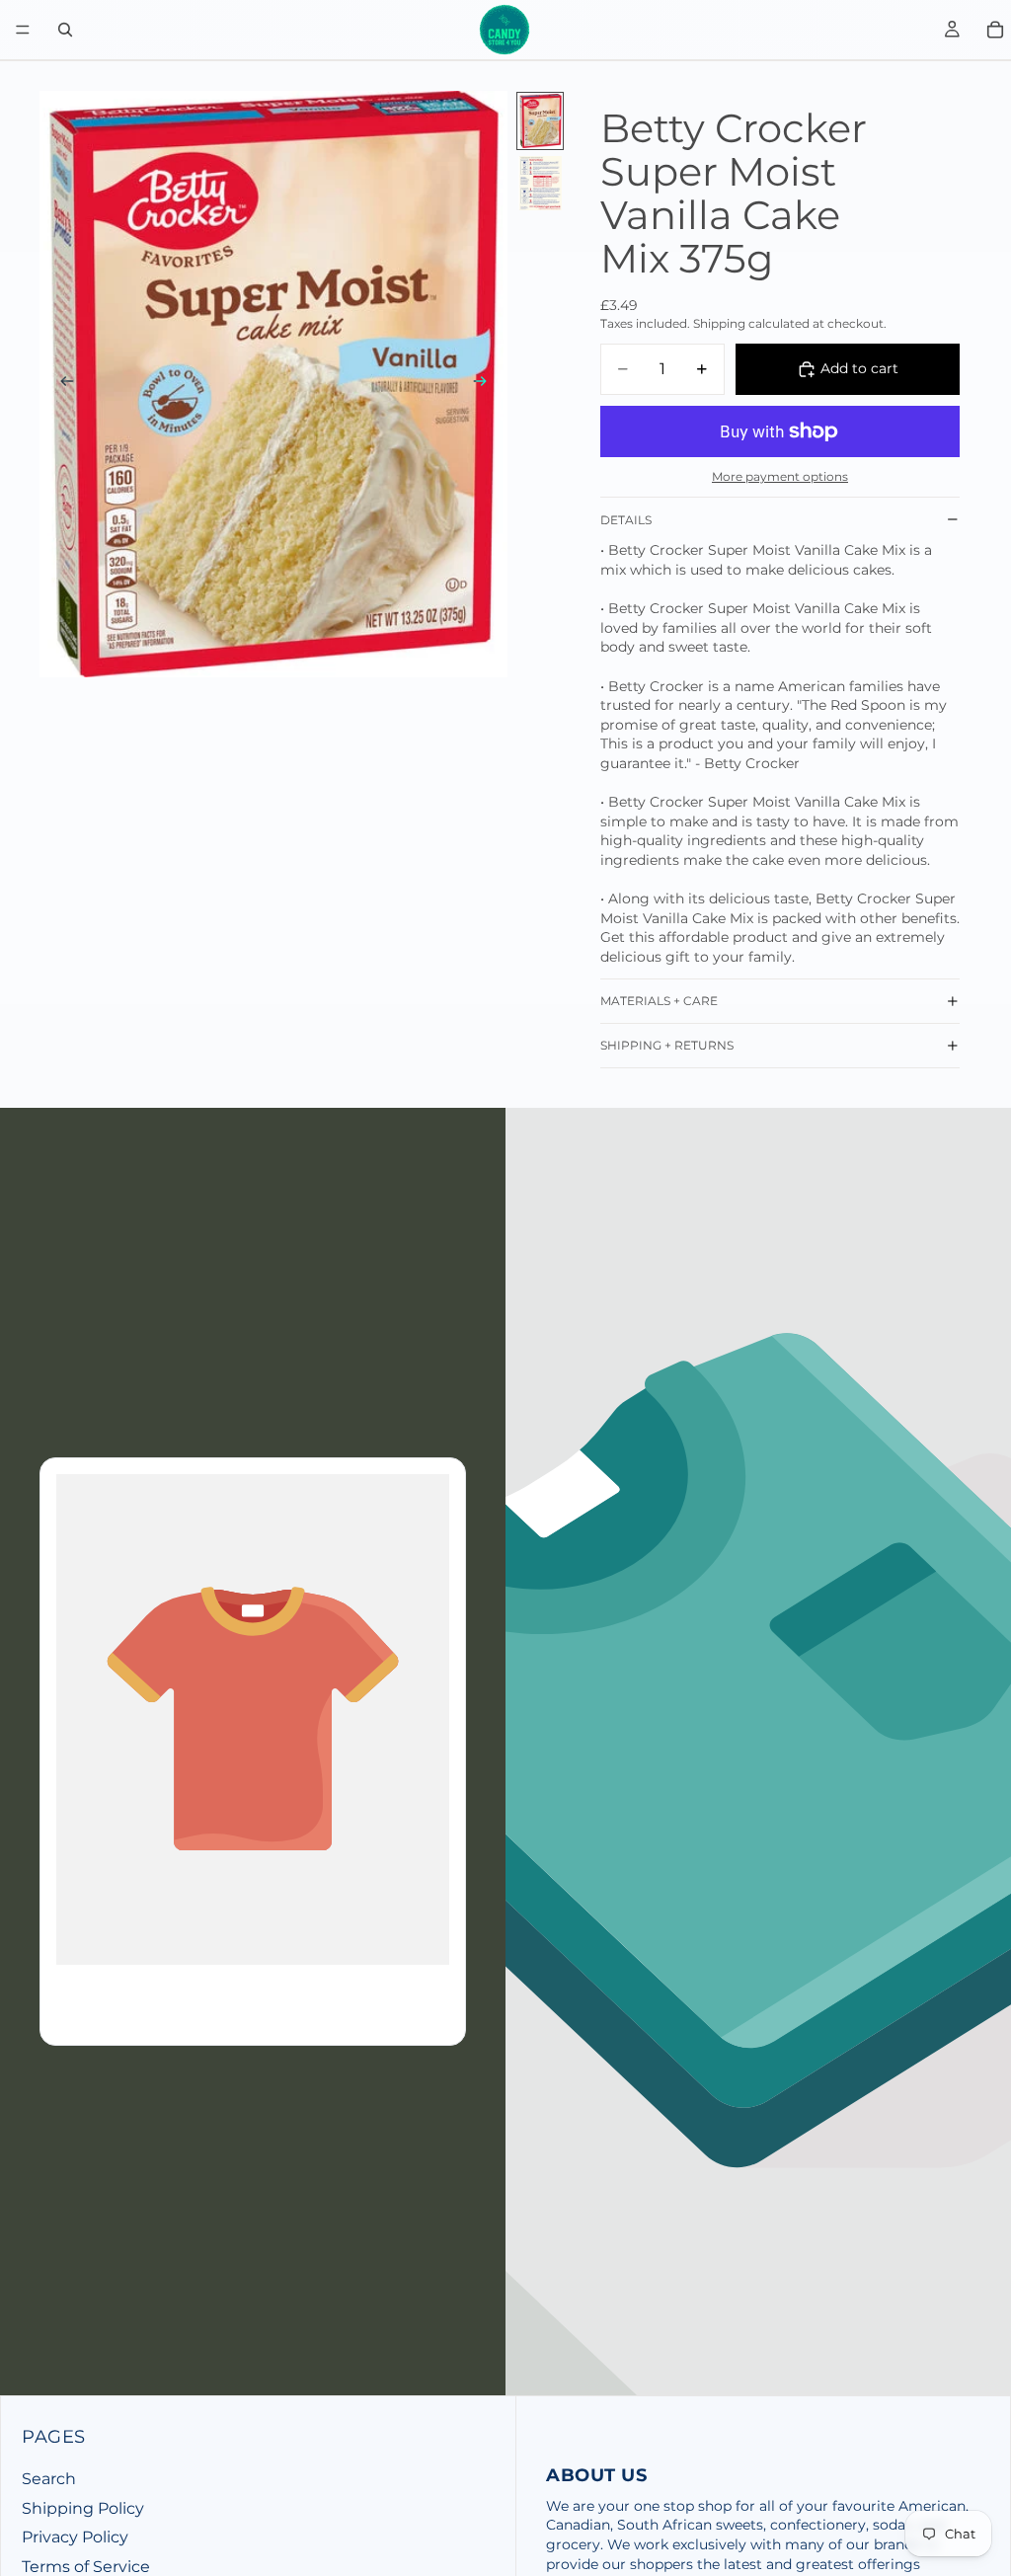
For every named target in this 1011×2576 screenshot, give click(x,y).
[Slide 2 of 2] (540, 183)
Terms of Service (86, 2567)
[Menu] (23, 30)
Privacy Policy (75, 2538)
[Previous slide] (61, 384)
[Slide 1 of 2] (540, 121)
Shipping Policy (83, 2508)
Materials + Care (659, 1001)
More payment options (780, 477)
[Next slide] (486, 384)
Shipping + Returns (667, 1045)
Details (626, 520)
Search (49, 2479)
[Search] (65, 30)
